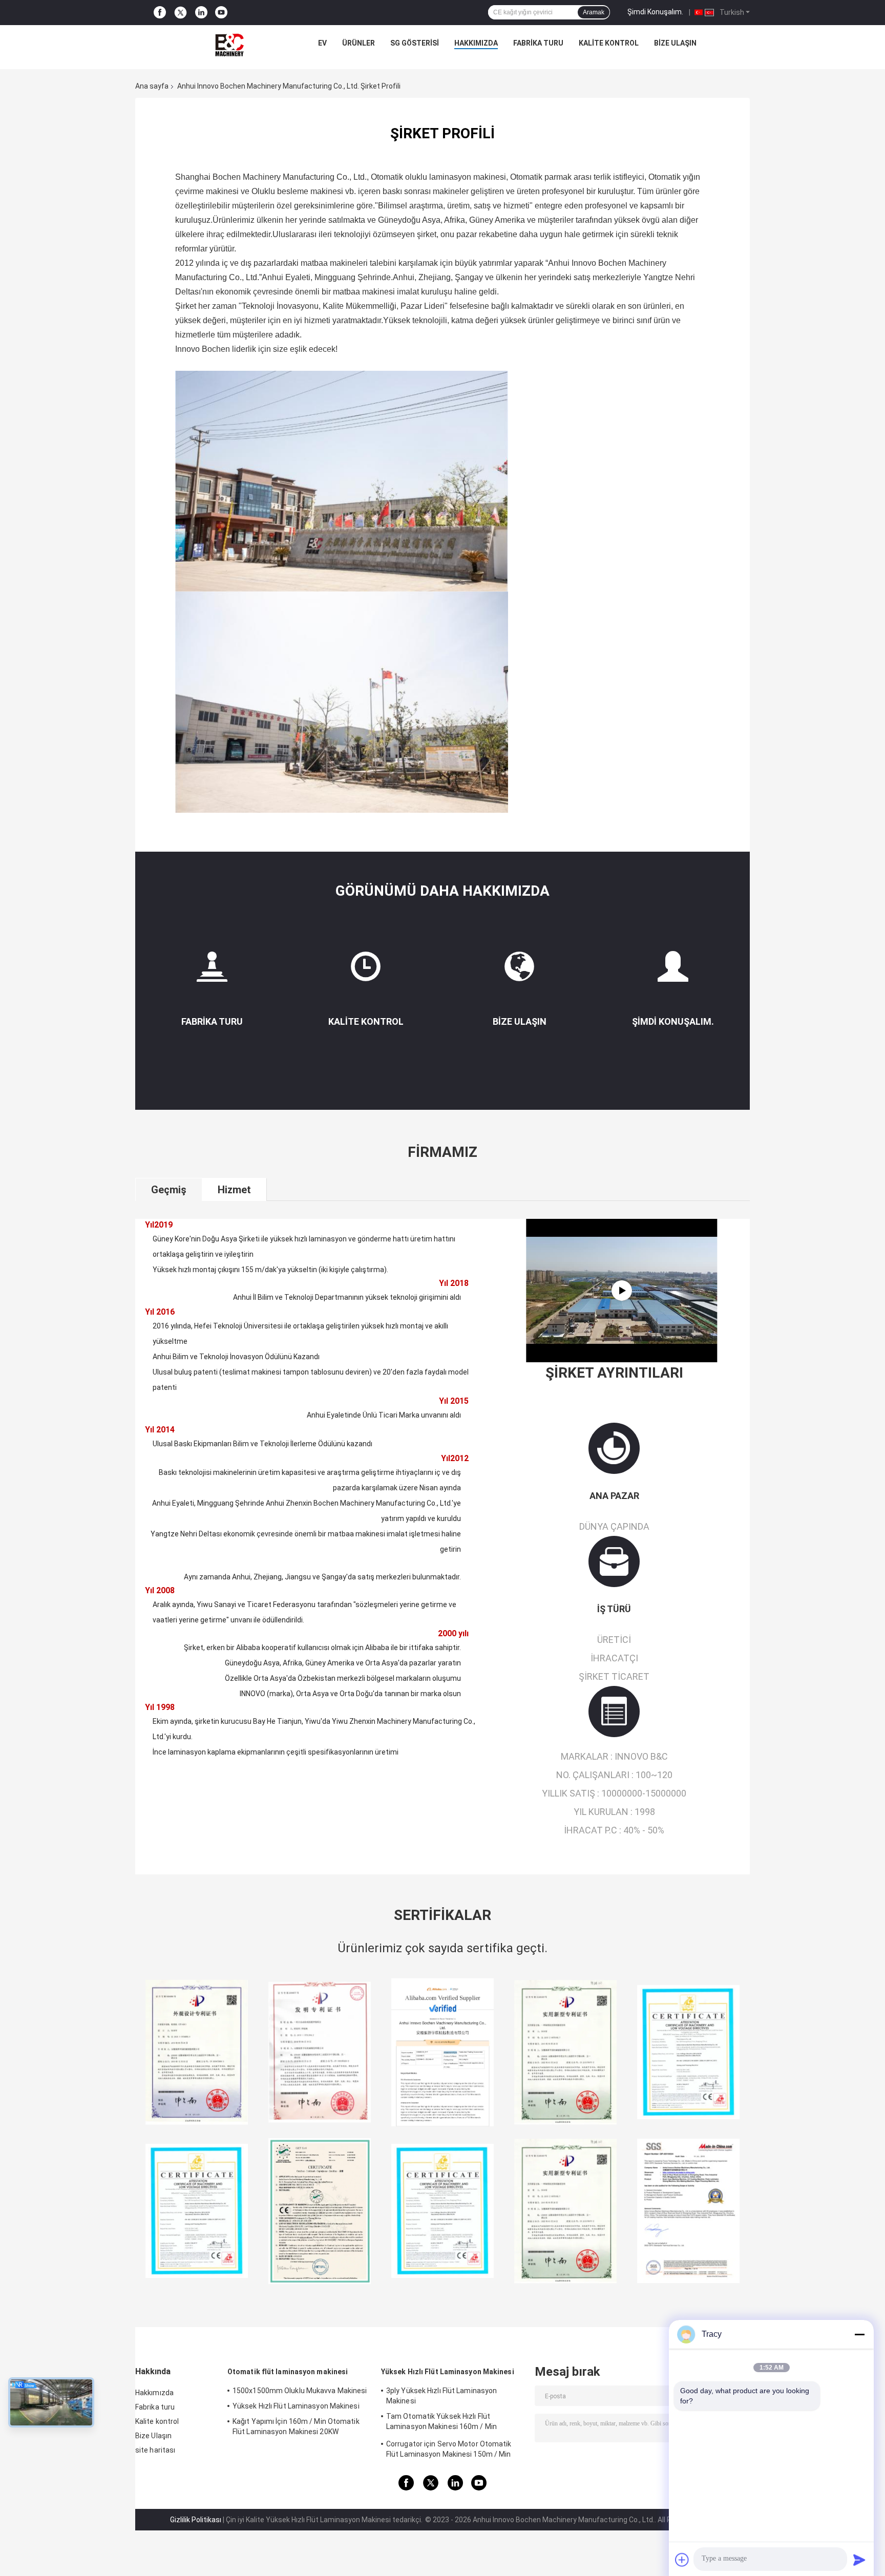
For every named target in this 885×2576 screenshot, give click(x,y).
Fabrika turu (538, 43)
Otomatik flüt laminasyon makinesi (288, 2372)
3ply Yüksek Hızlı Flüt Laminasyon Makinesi (441, 2396)
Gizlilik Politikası (196, 2520)
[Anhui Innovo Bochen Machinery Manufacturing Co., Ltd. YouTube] (221, 13)
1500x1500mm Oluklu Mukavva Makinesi (300, 2391)
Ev (322, 43)
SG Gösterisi (415, 43)
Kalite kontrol (609, 43)
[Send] (859, 2560)
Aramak (594, 12)
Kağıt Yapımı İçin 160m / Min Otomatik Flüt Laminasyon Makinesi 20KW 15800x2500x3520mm (296, 2428)
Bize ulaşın (520, 1021)
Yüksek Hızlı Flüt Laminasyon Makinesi (296, 2406)
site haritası (155, 2450)
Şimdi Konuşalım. (655, 12)
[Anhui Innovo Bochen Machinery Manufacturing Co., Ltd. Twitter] (181, 13)
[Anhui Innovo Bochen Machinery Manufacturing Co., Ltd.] (229, 46)
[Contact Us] (519, 971)
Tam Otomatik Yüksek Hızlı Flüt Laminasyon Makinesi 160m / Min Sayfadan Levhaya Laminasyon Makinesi (454, 2423)
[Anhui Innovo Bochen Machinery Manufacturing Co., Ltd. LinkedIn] (201, 13)
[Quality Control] (366, 971)
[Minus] (859, 2334)
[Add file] (682, 2560)
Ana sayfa (152, 86)
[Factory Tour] (212, 971)
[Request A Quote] (673, 966)
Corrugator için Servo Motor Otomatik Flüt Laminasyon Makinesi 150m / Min (449, 2449)
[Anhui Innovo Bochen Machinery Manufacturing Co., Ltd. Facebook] (160, 13)
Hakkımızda (476, 43)
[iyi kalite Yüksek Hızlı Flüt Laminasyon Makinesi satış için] (197, 2052)
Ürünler (359, 43)
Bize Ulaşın (675, 43)
